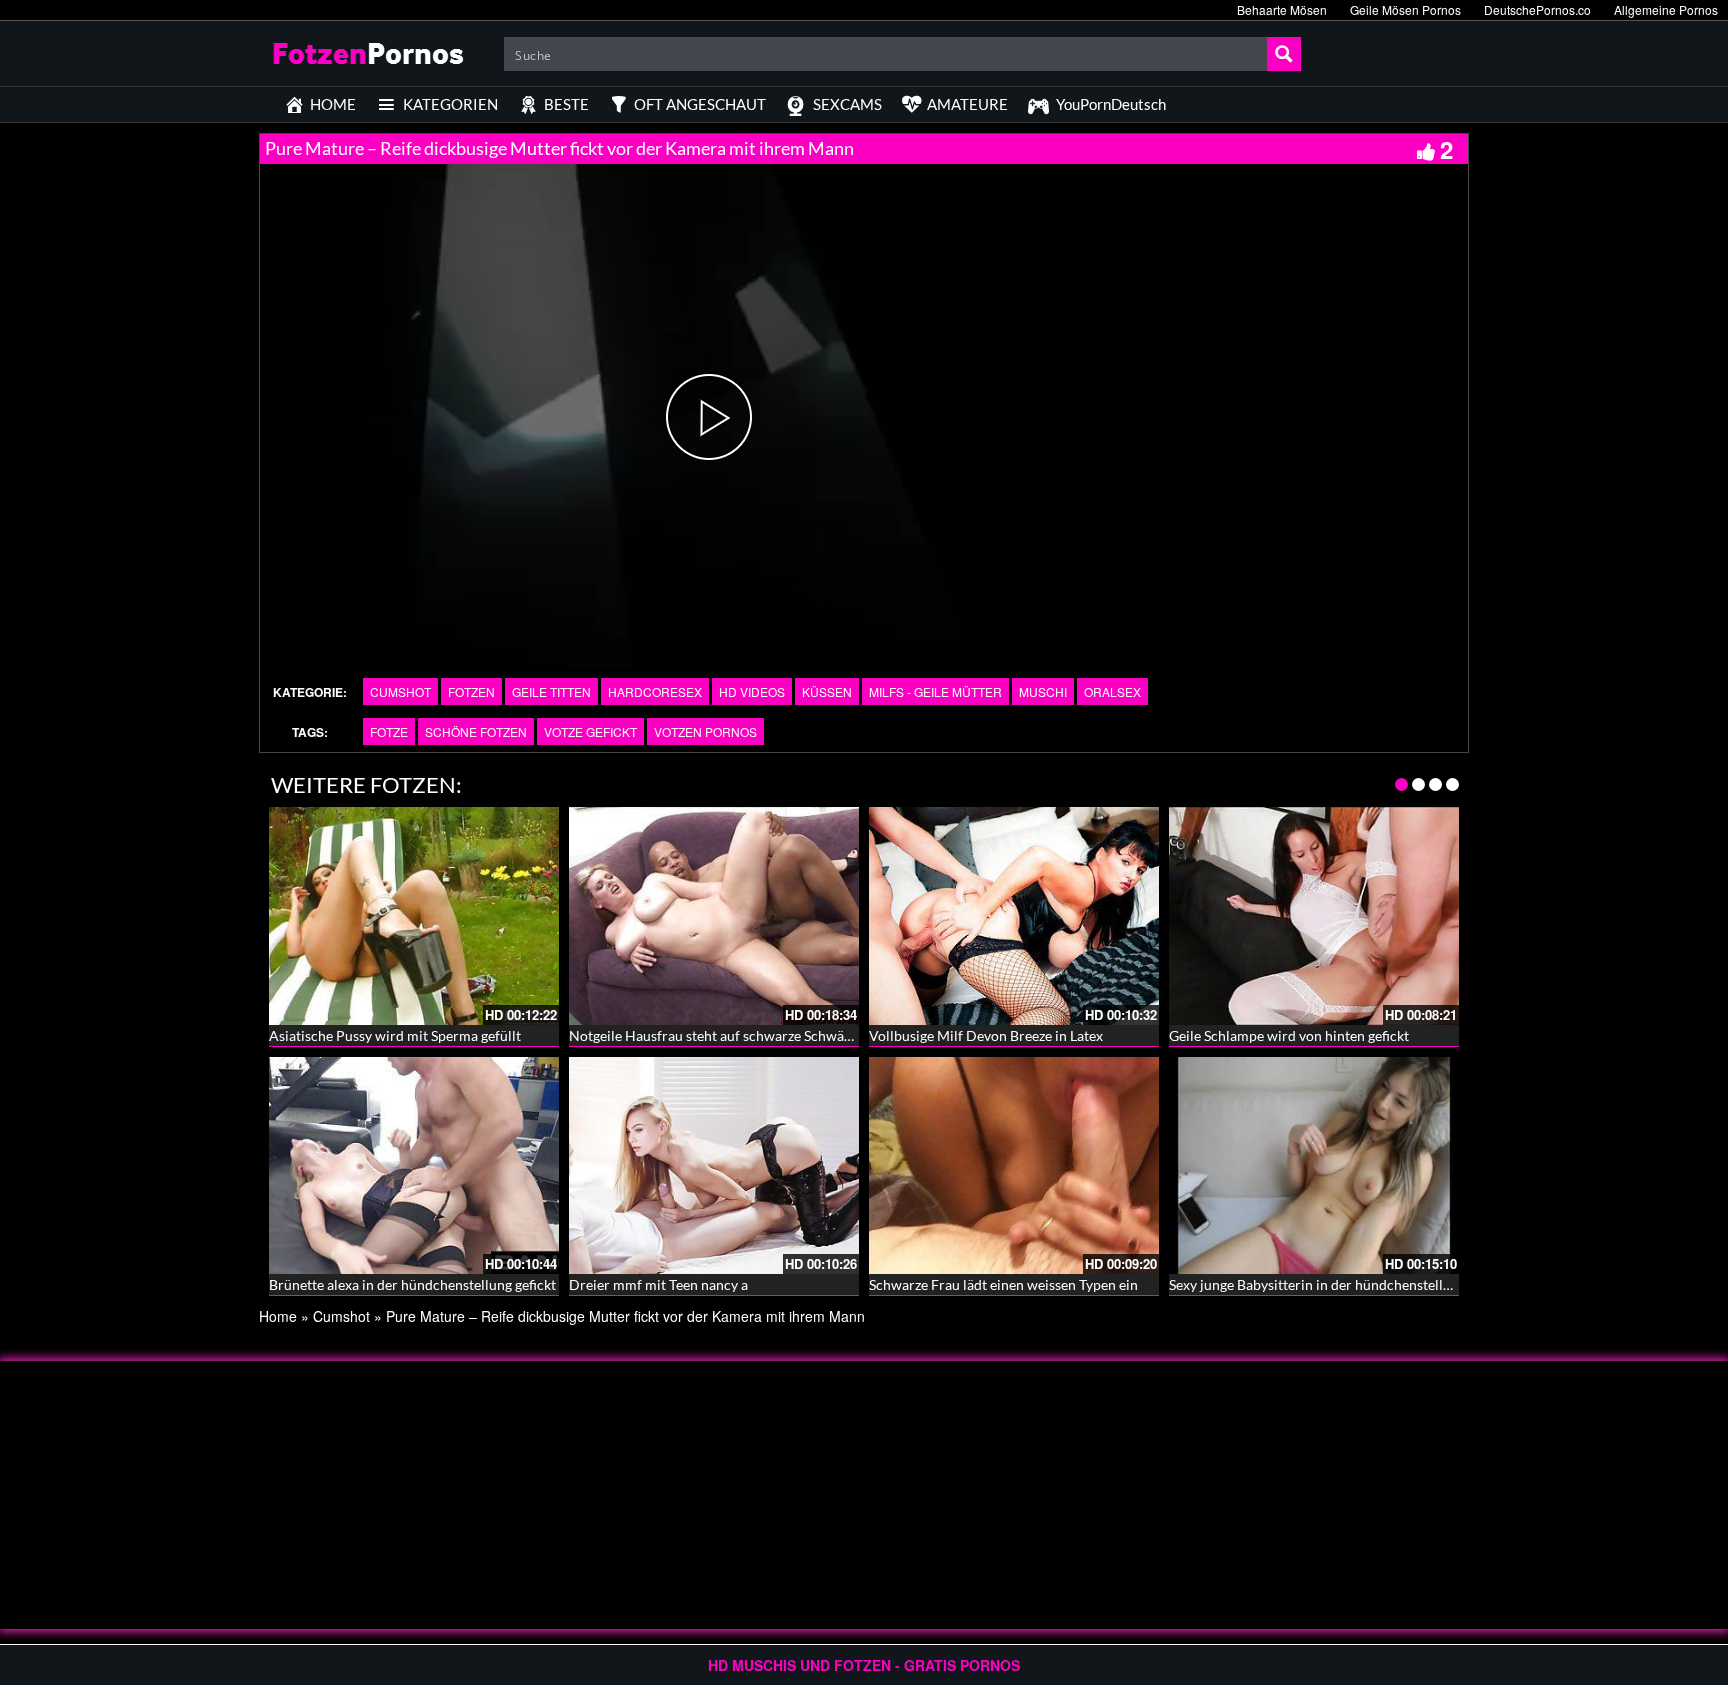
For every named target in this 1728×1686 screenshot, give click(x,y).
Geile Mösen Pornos (1405, 9)
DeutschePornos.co (1537, 9)
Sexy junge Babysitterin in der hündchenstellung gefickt (1339, 1284)
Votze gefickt (590, 731)
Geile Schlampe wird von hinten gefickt (1289, 1035)
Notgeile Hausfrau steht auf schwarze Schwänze (717, 1035)
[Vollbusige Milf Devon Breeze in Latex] (1014, 916)
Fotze (389, 731)
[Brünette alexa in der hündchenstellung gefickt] (414, 1166)
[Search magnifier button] (1284, 54)
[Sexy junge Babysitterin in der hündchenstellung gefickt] (1314, 1166)
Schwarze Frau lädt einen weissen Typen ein (1003, 1284)
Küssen (827, 691)
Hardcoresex (655, 691)
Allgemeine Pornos (1666, 9)
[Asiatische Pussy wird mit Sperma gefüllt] (414, 916)
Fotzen (471, 691)
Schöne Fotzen (476, 731)
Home (278, 1316)
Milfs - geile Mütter (935, 691)
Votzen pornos (705, 731)
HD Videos (752, 691)
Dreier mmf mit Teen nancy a (658, 1284)
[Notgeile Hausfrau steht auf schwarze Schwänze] (714, 916)
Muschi (1043, 691)
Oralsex (1112, 691)
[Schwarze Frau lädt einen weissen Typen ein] (1014, 1166)
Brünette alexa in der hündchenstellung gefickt (412, 1284)
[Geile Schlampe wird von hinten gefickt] (1314, 916)
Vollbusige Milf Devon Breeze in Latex (986, 1035)
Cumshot (400, 691)
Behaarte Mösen (1282, 9)
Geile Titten (551, 691)
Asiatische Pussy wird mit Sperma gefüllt (395, 1035)
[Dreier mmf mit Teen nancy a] (714, 1166)
